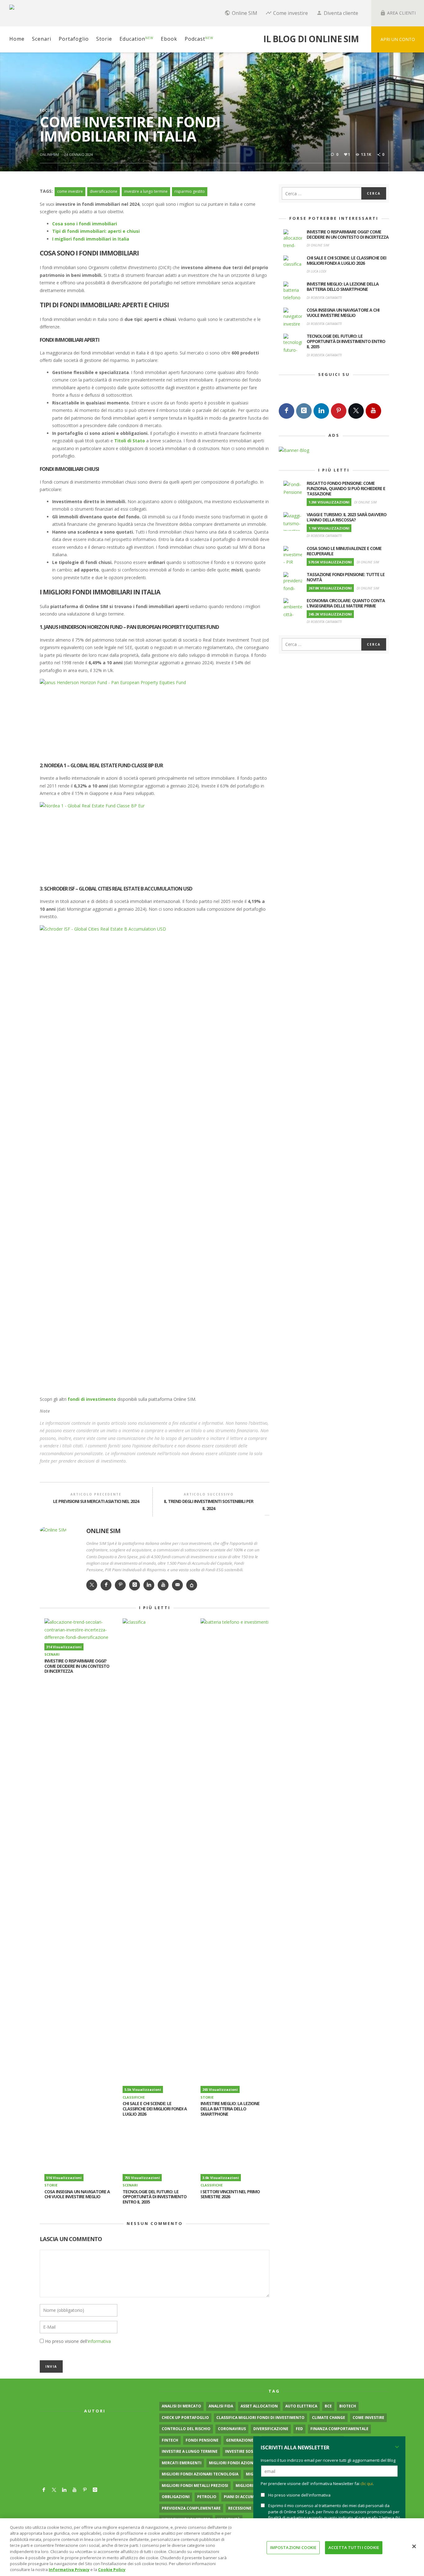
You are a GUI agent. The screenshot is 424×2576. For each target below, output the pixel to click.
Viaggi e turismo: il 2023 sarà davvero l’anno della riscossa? (347, 517)
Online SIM (49, 154)
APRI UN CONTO (398, 39)
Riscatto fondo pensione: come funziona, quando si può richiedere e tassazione (346, 488)
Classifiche (134, 2097)
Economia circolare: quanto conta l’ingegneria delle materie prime (346, 603)
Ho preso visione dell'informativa (299, 2495)
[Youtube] (373, 411)
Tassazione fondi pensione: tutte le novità (346, 577)
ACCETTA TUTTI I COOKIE (354, 2547)
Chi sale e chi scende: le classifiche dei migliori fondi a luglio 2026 (155, 2109)
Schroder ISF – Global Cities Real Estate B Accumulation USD (118, 889)
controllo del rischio (186, 2429)
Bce (328, 2406)
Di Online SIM (318, 245)
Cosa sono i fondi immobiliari (85, 224)
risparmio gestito (190, 191)
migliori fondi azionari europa (242, 2463)
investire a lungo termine (146, 191)
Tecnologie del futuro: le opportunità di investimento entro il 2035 (155, 2197)
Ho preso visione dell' (78, 2341)
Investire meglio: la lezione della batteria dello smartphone (230, 2109)
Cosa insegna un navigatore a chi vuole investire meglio (77, 2194)
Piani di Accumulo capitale (252, 2497)
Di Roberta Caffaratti (324, 298)
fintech (170, 2440)
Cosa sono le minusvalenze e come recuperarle (344, 551)
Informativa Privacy (69, 2569)
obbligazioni (176, 2497)
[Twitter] (356, 411)
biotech (348, 2406)
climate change (329, 2418)
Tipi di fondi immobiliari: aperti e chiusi (96, 231)
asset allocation (259, 2406)
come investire (70, 191)
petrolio (207, 2497)
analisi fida (221, 2406)
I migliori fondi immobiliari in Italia (91, 239)
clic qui (367, 2484)
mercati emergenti (182, 2463)
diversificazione (104, 191)
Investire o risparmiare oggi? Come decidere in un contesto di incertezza (77, 1666)
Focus (46, 110)
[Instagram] (304, 411)
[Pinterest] (339, 411)
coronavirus (232, 2429)
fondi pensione (202, 2440)
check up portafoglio (185, 2418)
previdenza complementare (191, 2508)
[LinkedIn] (321, 411)
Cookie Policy (112, 2569)
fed (299, 2429)
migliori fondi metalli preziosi (195, 2486)
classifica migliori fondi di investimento (260, 2418)
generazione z (241, 2440)
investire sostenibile (248, 2451)
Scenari (52, 1654)
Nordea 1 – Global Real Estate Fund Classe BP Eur (104, 765)
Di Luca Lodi (316, 271)
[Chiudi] (414, 2546)
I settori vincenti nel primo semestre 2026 (230, 2194)
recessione (240, 2508)
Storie (207, 2097)
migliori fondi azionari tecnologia (200, 2474)
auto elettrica (301, 2406)
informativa (99, 2341)
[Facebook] (286, 411)
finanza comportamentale (339, 2429)
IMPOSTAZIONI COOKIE (293, 2547)
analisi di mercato (181, 2406)
